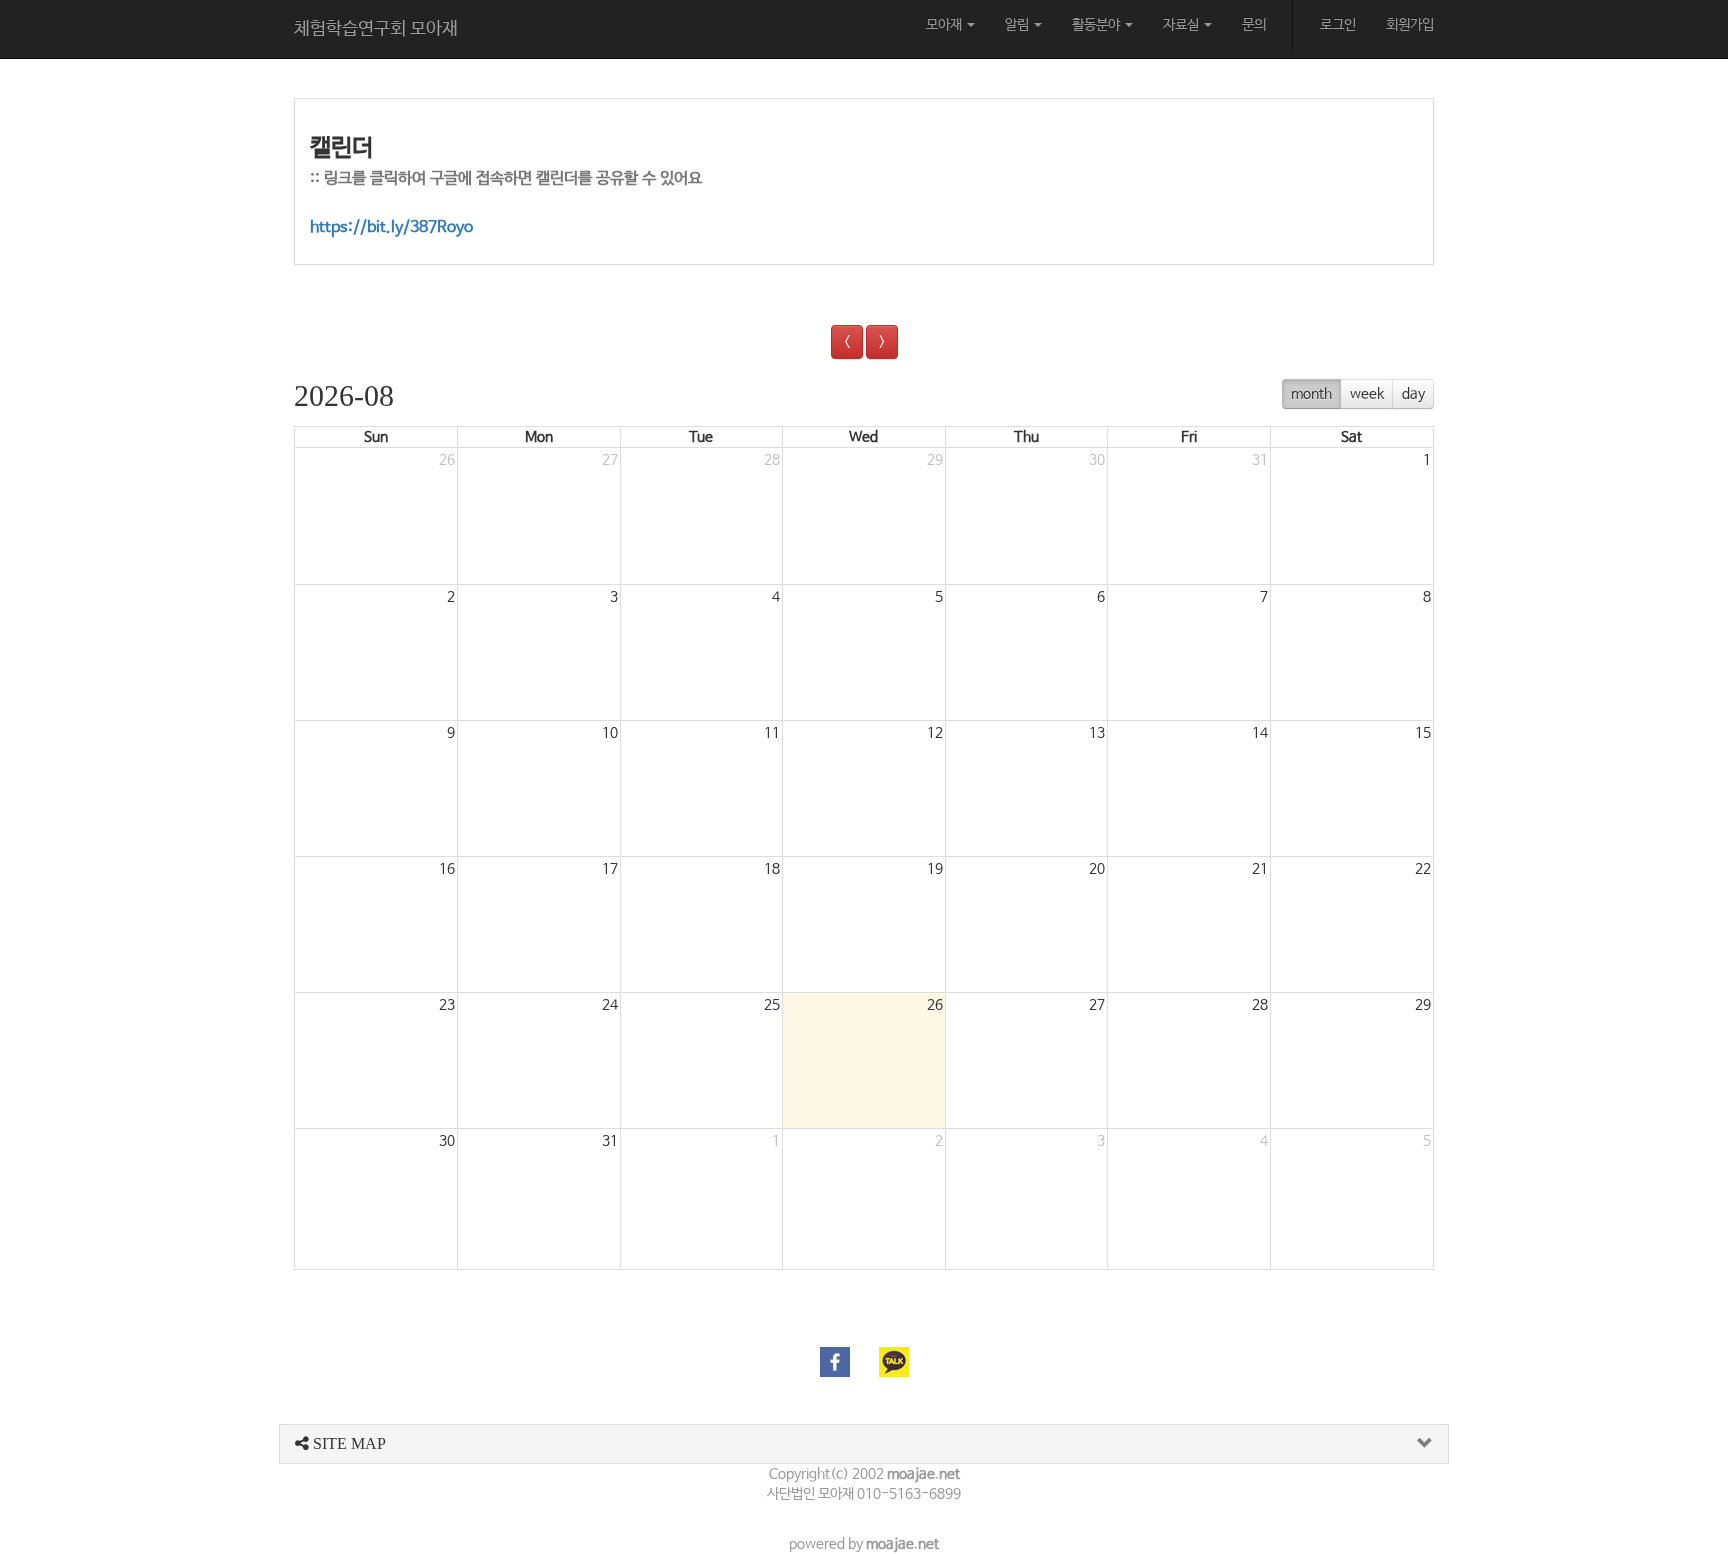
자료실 (1182, 25)
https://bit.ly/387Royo (391, 228)
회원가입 (1410, 25)
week (1367, 394)
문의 (1254, 25)
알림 (1018, 25)
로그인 (1338, 25)
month (1311, 394)
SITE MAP (347, 1443)
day (1413, 394)
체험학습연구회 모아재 (376, 29)
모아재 (945, 25)
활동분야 (1097, 25)
